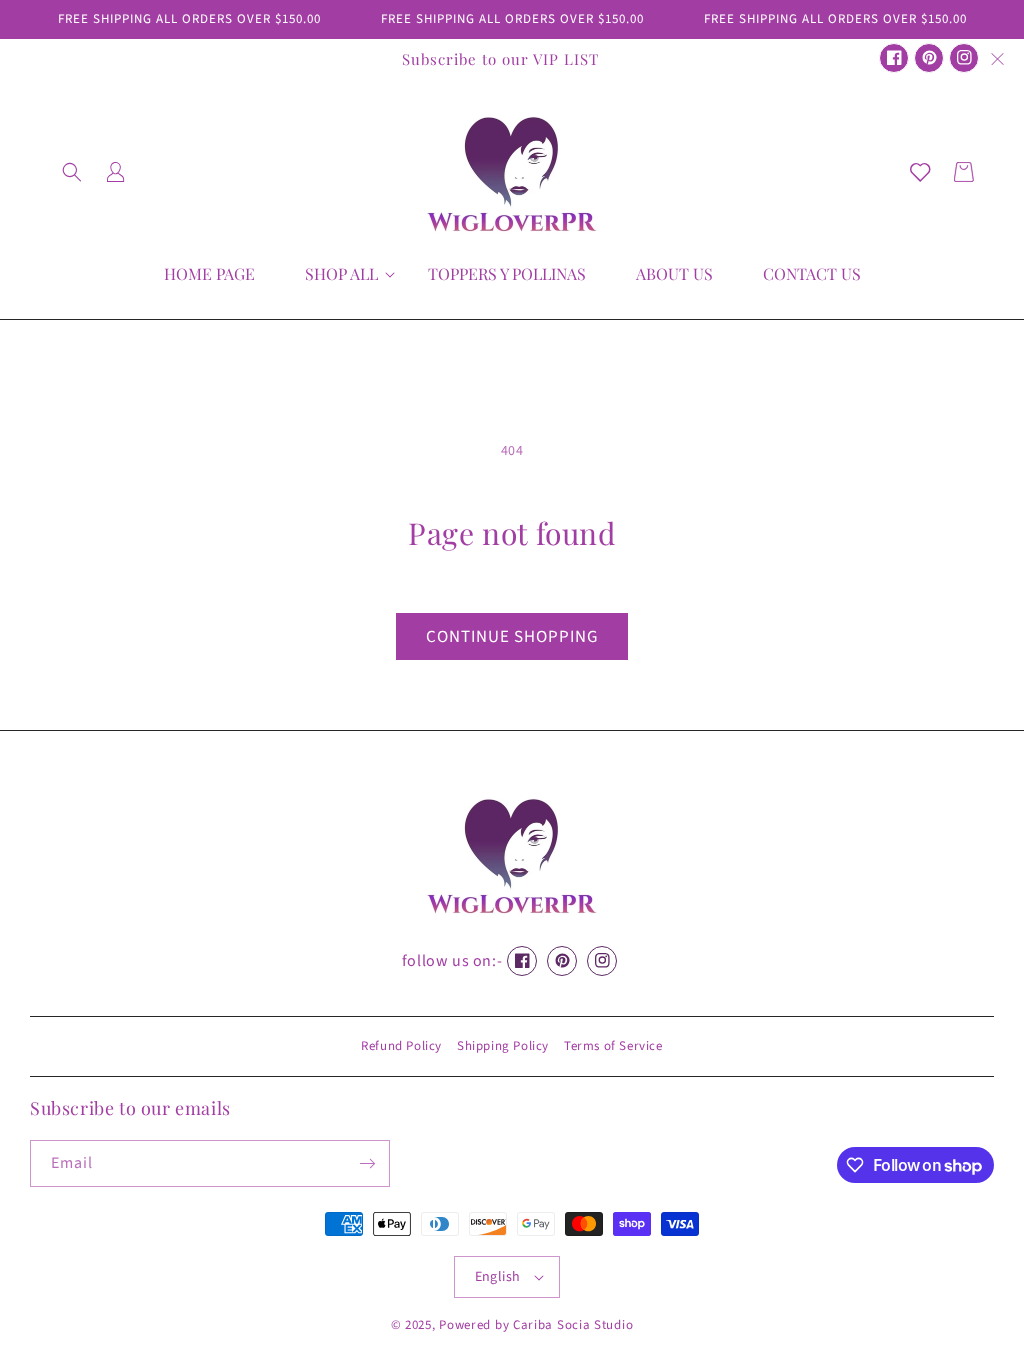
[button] (72, 172)
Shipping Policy (503, 1046)
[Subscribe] (367, 1163)
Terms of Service (613, 1046)
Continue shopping (512, 637)
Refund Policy (401, 1046)
